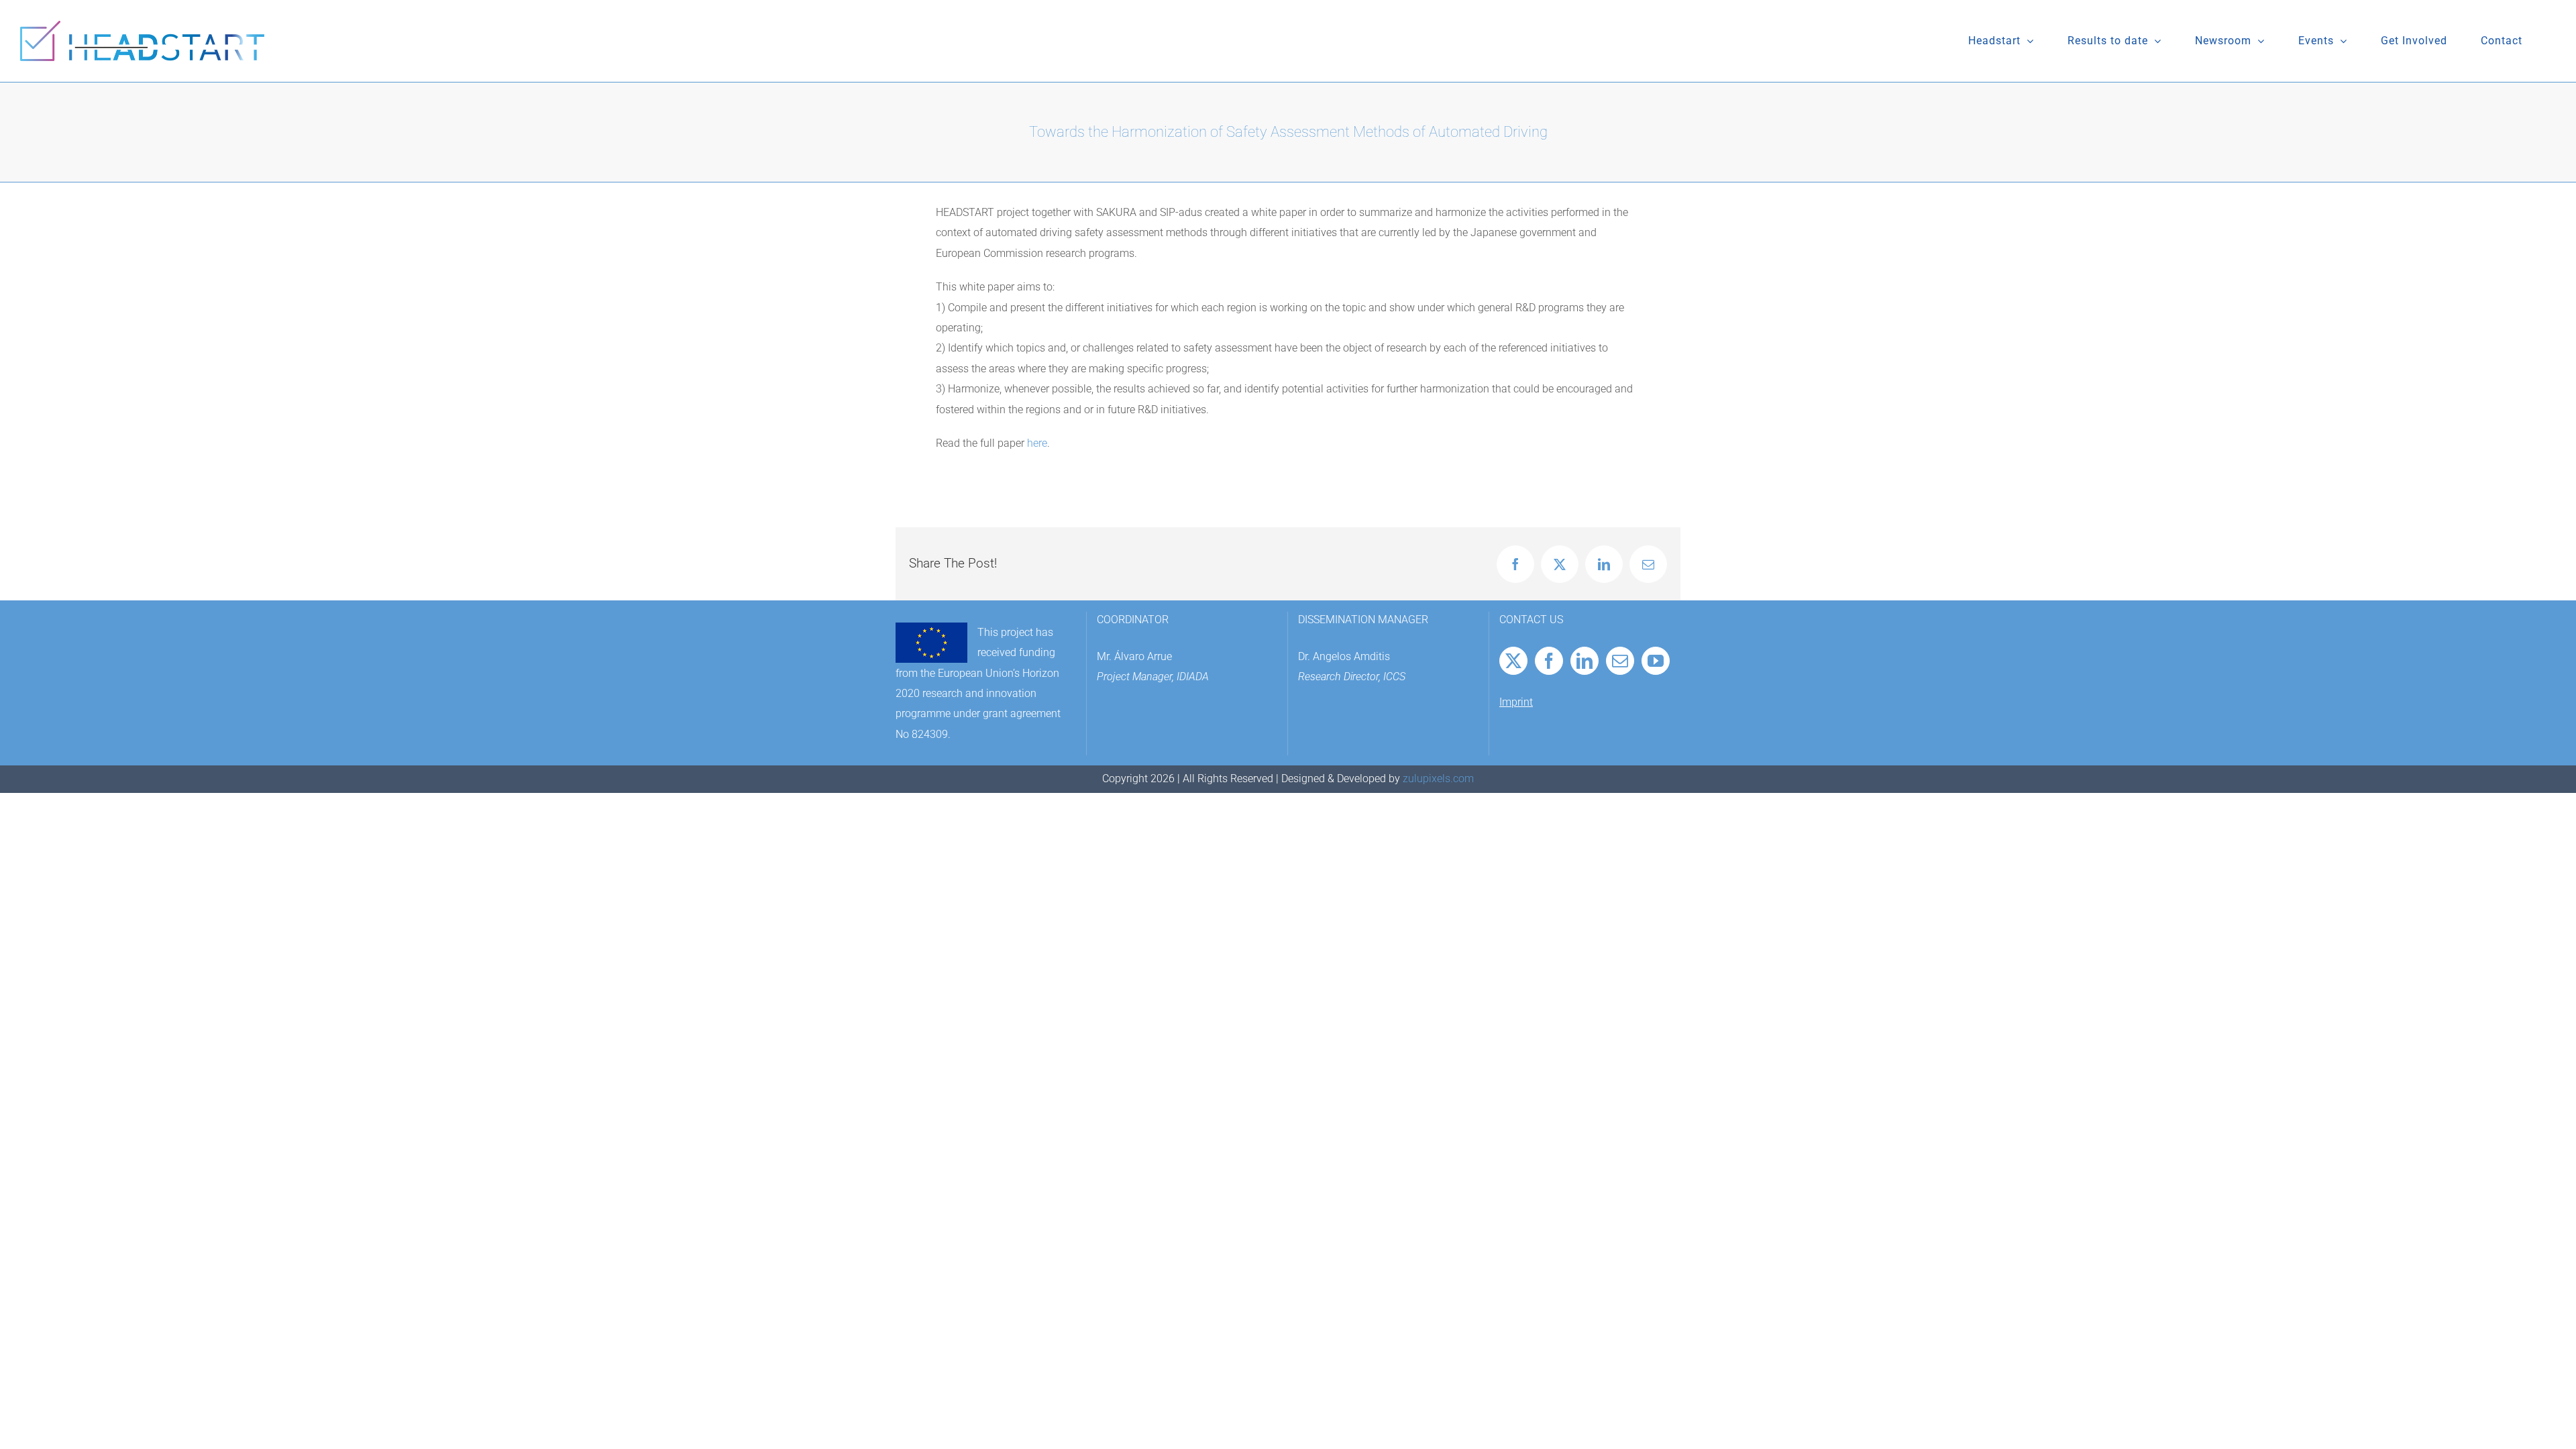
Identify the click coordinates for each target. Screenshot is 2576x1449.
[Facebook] (1549, 661)
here (1037, 443)
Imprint (1516, 702)
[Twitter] (1513, 661)
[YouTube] (1656, 661)
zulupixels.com (1438, 779)
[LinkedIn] (1585, 661)
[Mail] (1620, 661)
